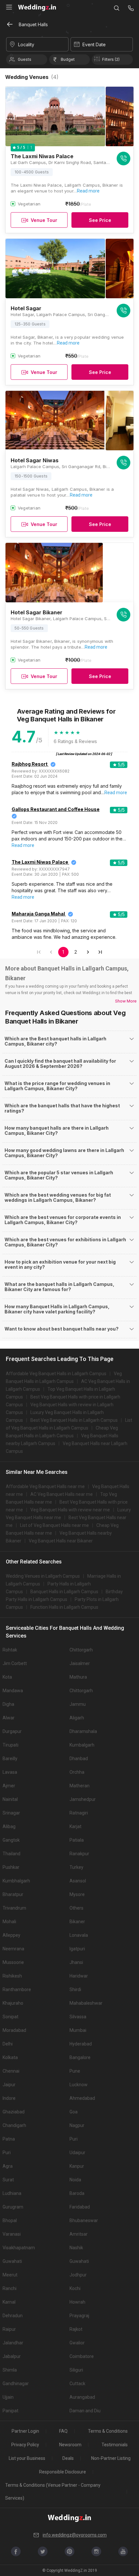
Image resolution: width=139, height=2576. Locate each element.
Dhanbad (79, 1759)
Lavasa (10, 1772)
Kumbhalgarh (16, 1881)
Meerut (10, 2275)
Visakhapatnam (19, 2248)
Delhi (8, 2044)
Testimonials (115, 2445)
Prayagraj (79, 2316)
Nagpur (77, 2125)
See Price (100, 220)
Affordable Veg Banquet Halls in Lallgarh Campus (56, 1374)
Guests (25, 59)
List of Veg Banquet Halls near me (54, 1525)
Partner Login (25, 2431)
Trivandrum (14, 1908)
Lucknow (79, 2085)
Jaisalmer (80, 1663)
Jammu (78, 1704)
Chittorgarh (81, 1650)
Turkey (76, 1867)
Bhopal (10, 2220)
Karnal (9, 2302)
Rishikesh (12, 1976)
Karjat (75, 1826)
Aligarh (77, 1718)
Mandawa (13, 1691)
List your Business (27, 2458)
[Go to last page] (100, 952)
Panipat (11, 2411)
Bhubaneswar (84, 2220)
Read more (88, 191)
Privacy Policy (25, 2445)
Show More (126, 1001)
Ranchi (10, 2288)
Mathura (78, 1677)
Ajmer (9, 1786)
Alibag (9, 1826)
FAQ (63, 2431)
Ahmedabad (82, 2098)
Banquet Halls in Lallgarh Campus (64, 1592)
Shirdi (75, 1990)
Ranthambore (17, 1990)
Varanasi (12, 2234)
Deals (68, 2458)
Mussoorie (13, 1962)
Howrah (77, 2302)
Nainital (10, 1799)
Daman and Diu (85, 2411)
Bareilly (10, 1759)
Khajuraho (13, 2003)
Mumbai (78, 2030)
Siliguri (76, 2370)
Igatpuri (77, 1949)
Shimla (10, 2370)
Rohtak (10, 1650)
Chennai (11, 2071)
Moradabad (14, 2030)
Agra (8, 2166)
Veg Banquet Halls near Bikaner (61, 1541)
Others (76, 1908)
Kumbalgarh (82, 1745)
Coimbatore (82, 2356)
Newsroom (70, 2445)
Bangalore (80, 2057)
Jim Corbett (15, 1663)
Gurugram (13, 2207)
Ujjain (8, 2397)
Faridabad (80, 2207)
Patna (9, 2139)
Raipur (9, 2329)
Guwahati (12, 2261)
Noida (75, 2180)
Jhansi (76, 1962)
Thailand (11, 1854)
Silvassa (78, 2017)
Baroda (77, 2193)
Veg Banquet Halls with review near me (70, 1510)
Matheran (80, 1786)
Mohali (9, 1922)
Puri (74, 2139)
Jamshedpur (83, 1799)
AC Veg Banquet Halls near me (62, 1494)
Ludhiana (12, 2193)
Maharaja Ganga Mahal (38, 914)
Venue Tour (44, 220)
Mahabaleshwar (86, 2003)
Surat (8, 2180)
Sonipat (11, 2017)
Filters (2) (111, 59)
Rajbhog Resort (30, 764)
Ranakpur (79, 1854)
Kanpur (77, 2166)
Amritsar (79, 2234)
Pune (75, 2071)
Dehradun (13, 2316)
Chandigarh (14, 2125)
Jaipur (9, 2085)
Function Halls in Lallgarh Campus (64, 1607)
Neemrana (13, 1949)
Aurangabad (82, 2397)
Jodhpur (78, 2275)
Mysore (77, 1894)
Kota (7, 1677)
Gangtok (11, 1840)
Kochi (75, 2288)
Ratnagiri (79, 1813)
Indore (9, 2098)
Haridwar (79, 1976)
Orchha (77, 1772)
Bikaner (77, 1922)
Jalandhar (13, 2343)
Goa (74, 2112)
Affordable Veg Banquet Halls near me (45, 1486)
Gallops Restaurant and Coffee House (56, 809)
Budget (68, 59)
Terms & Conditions (108, 2431)
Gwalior (77, 2343)
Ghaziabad (14, 2112)
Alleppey (11, 1935)
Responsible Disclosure (63, 2472)
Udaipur (77, 2153)
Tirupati (11, 1745)
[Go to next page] (88, 952)
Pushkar (11, 1867)
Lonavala (79, 1935)
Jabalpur (12, 2356)
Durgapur (12, 1731)
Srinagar (11, 1813)
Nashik (76, 2248)
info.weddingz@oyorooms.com (75, 2535)
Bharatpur (13, 1894)
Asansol (78, 1881)
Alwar (9, 1718)
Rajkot (76, 2329)
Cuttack (77, 2384)
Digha (8, 1704)
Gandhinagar (16, 2384)
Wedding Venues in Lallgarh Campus (43, 1576)
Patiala (77, 1840)
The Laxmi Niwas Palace (40, 862)
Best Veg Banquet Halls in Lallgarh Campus (74, 1420)
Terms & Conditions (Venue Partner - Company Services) (53, 2492)
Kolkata (10, 2057)
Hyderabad (81, 2044)
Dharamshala (83, 1731)
